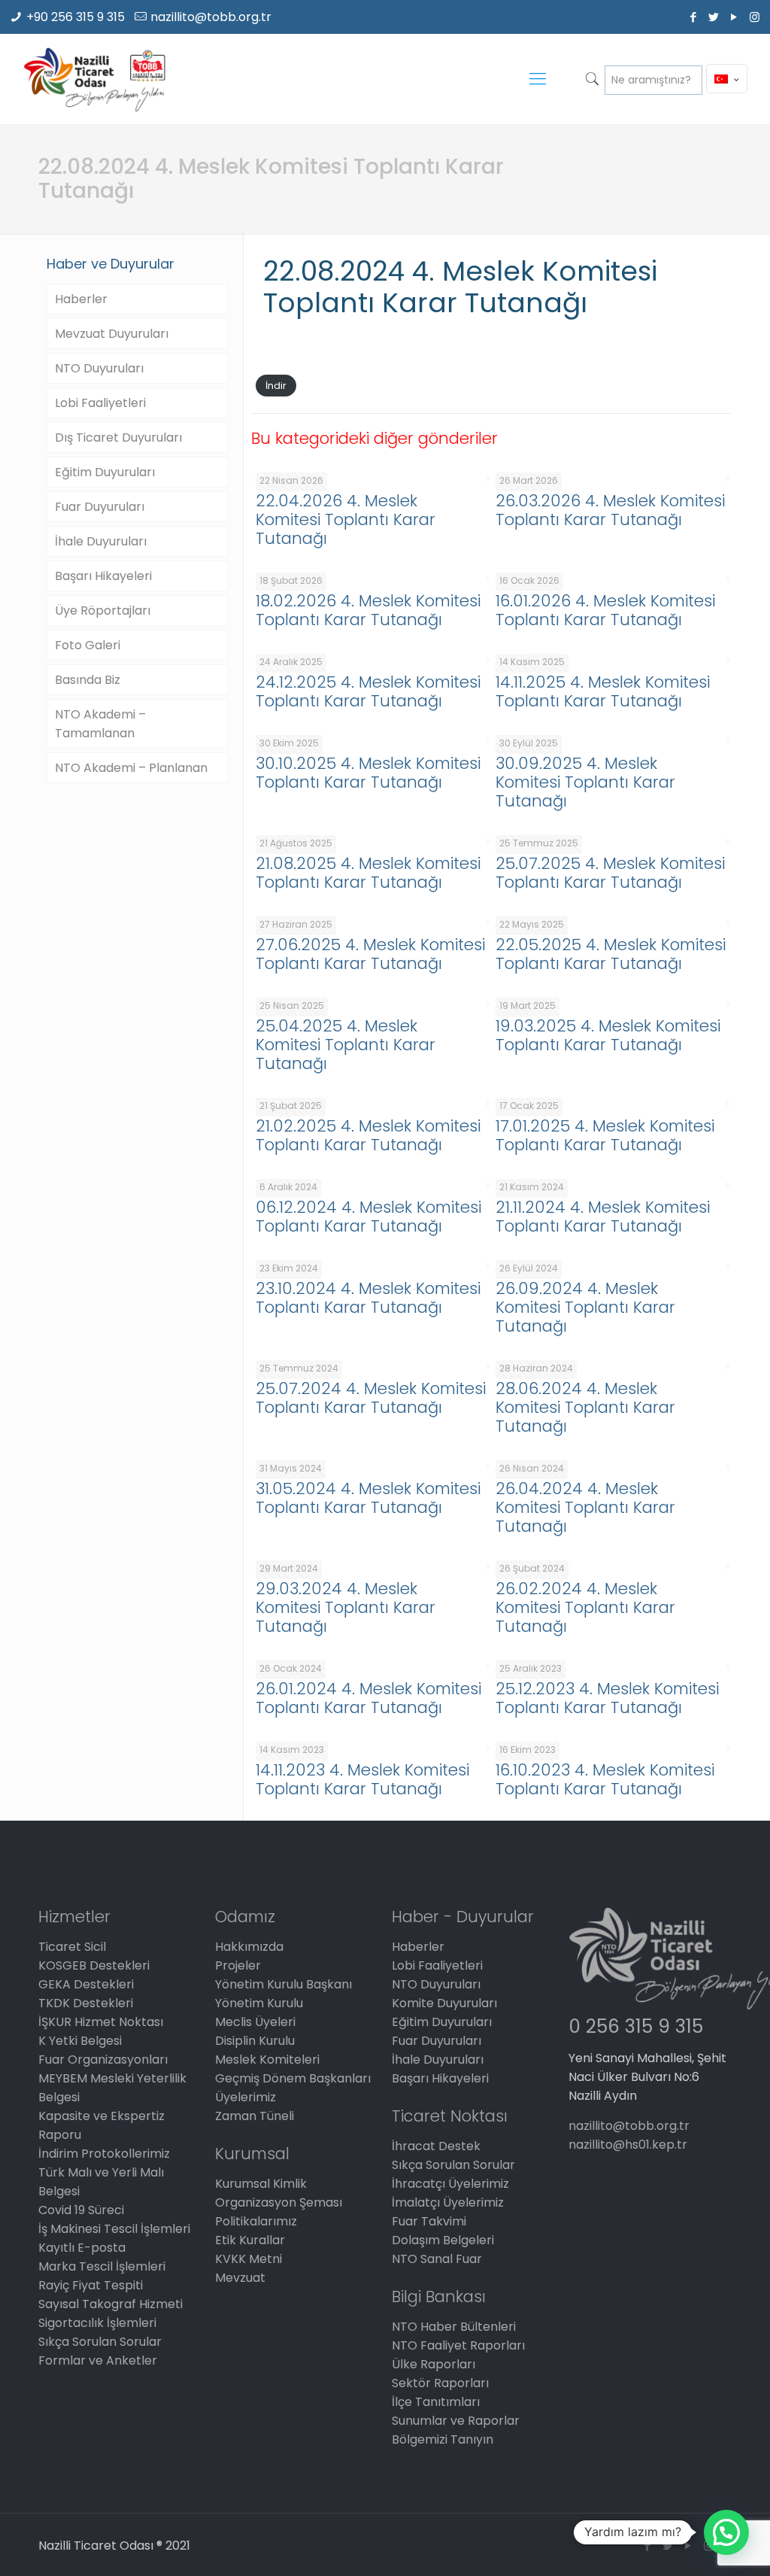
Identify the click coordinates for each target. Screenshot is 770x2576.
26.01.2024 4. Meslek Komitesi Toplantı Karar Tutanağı (368, 1698)
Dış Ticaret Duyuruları (118, 437)
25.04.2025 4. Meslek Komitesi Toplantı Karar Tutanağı (346, 1045)
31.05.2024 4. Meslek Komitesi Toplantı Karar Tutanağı (368, 1498)
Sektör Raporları (440, 2383)
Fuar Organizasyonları (103, 2060)
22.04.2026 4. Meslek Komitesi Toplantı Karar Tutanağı (346, 519)
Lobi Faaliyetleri (100, 403)
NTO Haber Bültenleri (454, 2327)
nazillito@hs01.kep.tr (628, 2145)
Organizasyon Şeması (279, 2202)
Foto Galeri (88, 645)
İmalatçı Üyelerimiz (448, 2202)
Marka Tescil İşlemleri (102, 2266)
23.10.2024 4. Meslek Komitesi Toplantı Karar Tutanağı (368, 1298)
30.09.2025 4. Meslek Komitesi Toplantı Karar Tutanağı (585, 782)
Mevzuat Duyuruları (112, 334)
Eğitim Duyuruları (105, 472)
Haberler (81, 299)
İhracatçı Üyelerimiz (450, 2184)
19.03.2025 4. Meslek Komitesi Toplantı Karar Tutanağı (608, 1035)
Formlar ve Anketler (98, 2360)
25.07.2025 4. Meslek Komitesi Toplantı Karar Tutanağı (610, 873)
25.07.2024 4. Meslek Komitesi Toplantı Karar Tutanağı (371, 1398)
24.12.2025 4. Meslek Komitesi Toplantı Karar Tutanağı (368, 691)
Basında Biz (88, 680)
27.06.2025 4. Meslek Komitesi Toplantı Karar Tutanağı (370, 954)
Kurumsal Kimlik (261, 2184)
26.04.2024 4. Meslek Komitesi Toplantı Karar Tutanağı (585, 1507)
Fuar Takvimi (429, 2221)
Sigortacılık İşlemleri (97, 2323)
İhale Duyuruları (101, 541)
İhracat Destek (436, 2146)
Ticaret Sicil (72, 1947)
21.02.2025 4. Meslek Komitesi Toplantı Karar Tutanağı (368, 1135)
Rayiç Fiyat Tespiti (91, 2285)
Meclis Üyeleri (255, 2022)
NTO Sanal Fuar (437, 2259)
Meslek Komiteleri (267, 2060)
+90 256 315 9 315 (76, 17)
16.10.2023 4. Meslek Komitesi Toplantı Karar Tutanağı (605, 1779)
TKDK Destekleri (86, 2003)
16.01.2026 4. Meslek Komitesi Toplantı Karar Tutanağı (605, 610)
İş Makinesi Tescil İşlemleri (114, 2229)
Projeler (238, 1965)
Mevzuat (240, 2278)
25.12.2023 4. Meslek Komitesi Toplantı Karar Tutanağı (607, 1698)
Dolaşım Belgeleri (443, 2240)
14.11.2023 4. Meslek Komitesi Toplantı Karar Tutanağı (362, 1779)
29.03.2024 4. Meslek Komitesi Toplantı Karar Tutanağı (346, 1607)
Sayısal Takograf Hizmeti (111, 2304)
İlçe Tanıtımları (436, 2402)
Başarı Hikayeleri (103, 576)
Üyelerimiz (246, 2097)
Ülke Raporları (434, 2364)
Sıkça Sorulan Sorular (100, 2342)
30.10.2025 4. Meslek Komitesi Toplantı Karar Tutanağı (368, 773)
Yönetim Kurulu (259, 2003)
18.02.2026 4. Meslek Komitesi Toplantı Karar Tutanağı (368, 610)
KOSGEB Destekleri (94, 1965)
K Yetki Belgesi (80, 2041)
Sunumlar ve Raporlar (456, 2421)
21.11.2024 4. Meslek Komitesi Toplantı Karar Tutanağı (603, 1217)
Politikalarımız (256, 2221)
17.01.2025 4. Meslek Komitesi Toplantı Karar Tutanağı (605, 1135)
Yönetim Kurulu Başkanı (283, 1984)
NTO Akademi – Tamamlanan (100, 724)
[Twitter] (714, 17)
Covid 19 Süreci (81, 2210)
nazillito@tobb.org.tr (211, 17)
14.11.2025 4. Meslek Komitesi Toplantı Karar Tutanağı (603, 691)
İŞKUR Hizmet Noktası (101, 2022)
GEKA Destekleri (86, 1984)
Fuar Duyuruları (100, 507)
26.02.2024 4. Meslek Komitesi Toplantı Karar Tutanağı (585, 1607)
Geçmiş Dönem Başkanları (293, 2078)
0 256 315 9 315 (636, 2026)
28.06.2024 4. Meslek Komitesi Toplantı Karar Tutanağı (585, 1407)
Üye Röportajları (103, 611)
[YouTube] (734, 17)
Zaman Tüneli (255, 2116)
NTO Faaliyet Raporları (458, 2345)
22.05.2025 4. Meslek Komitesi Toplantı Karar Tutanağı (611, 954)
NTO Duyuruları (99, 368)
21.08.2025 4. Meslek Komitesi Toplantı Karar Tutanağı (368, 873)
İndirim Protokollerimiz (104, 2154)
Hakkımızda (249, 1947)
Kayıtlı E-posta (82, 2248)
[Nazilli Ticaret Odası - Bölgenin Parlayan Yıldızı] (94, 79)
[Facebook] (694, 17)
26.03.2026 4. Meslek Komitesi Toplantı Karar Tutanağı (610, 510)
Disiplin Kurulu (255, 2041)
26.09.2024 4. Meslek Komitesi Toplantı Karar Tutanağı (585, 1307)
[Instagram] (755, 17)
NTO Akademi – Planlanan (131, 768)
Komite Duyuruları (444, 2003)
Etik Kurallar (250, 2240)
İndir (276, 386)
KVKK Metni (249, 2259)
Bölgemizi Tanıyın (443, 2439)
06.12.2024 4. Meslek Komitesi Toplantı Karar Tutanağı (368, 1217)
